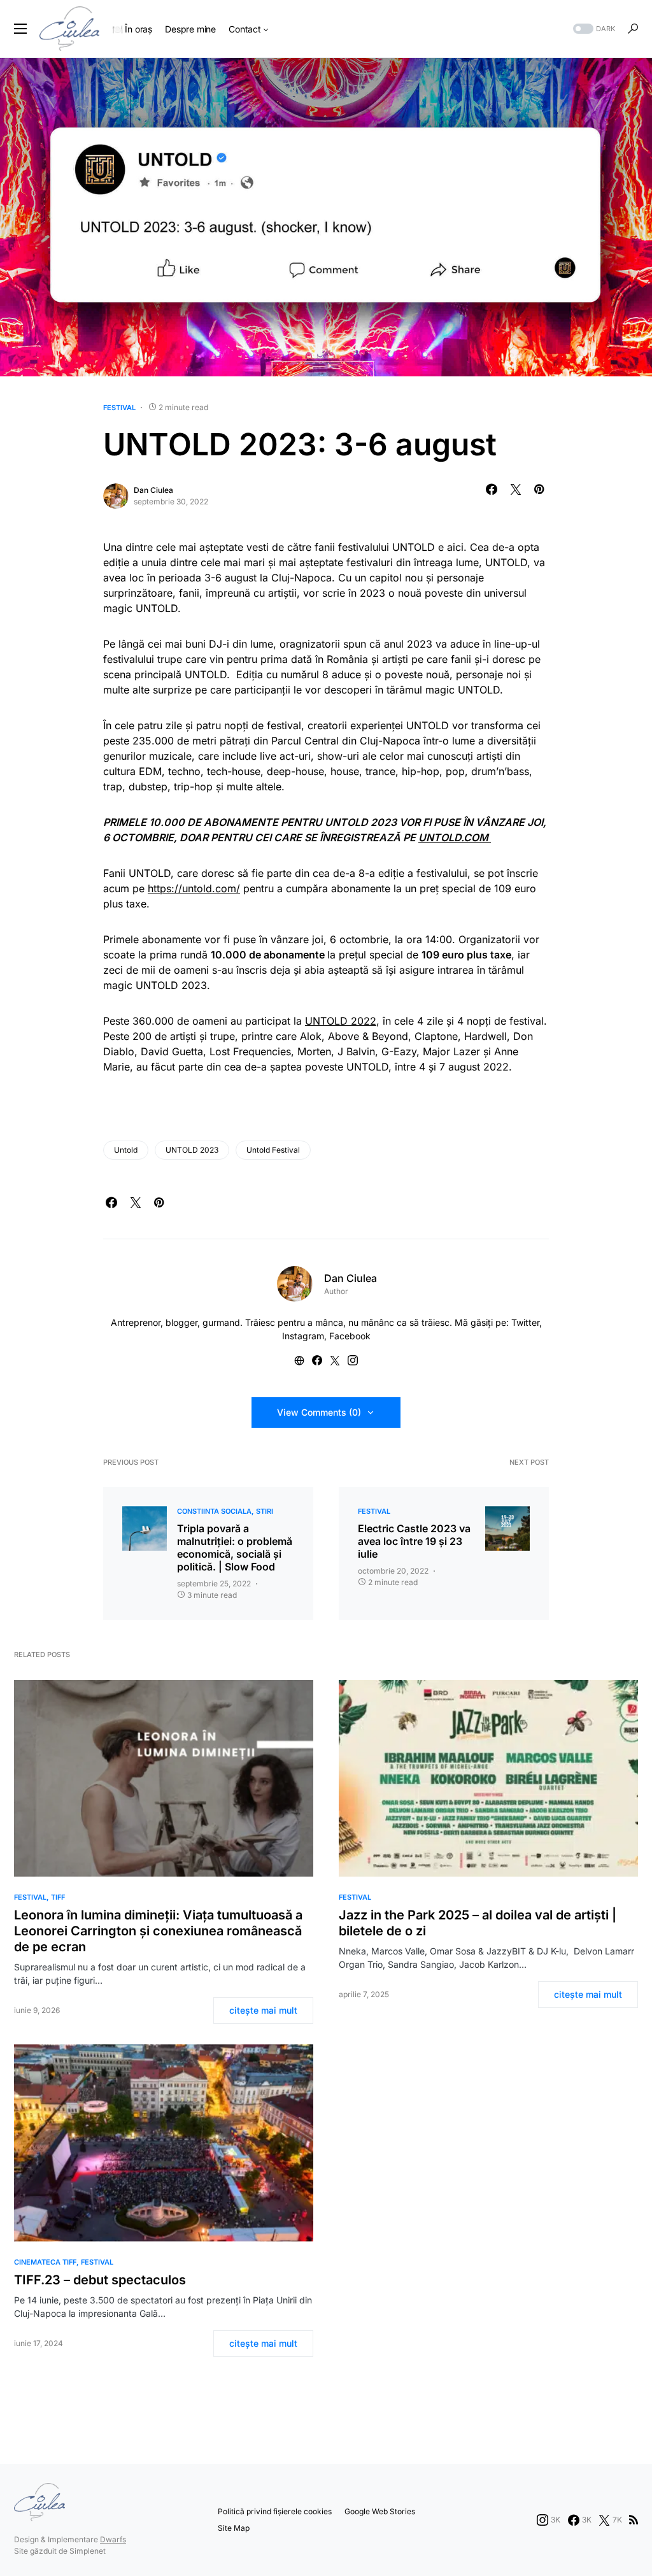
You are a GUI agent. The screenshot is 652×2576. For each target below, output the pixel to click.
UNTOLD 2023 (192, 1150)
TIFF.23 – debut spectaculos (100, 2280)
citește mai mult (263, 2010)
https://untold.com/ (194, 888)
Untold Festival (273, 1150)
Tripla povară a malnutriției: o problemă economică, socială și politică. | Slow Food (235, 1548)
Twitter (525, 1322)
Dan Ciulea (153, 490)
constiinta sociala (214, 1511)
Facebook (350, 1336)
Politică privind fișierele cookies (275, 2511)
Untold (126, 1150)
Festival (119, 408)
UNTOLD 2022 (341, 1021)
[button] (20, 29)
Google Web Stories (380, 2511)
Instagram (303, 1336)
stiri (265, 1511)
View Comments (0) (319, 1412)
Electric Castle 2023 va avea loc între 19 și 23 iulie (414, 1541)
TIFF (58, 1897)
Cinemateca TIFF (45, 2262)
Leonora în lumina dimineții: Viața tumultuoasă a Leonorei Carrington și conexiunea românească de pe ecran (158, 1931)
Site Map (234, 2528)
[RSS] (634, 2520)
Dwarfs (113, 2539)
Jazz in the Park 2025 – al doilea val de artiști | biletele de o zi (478, 1923)
